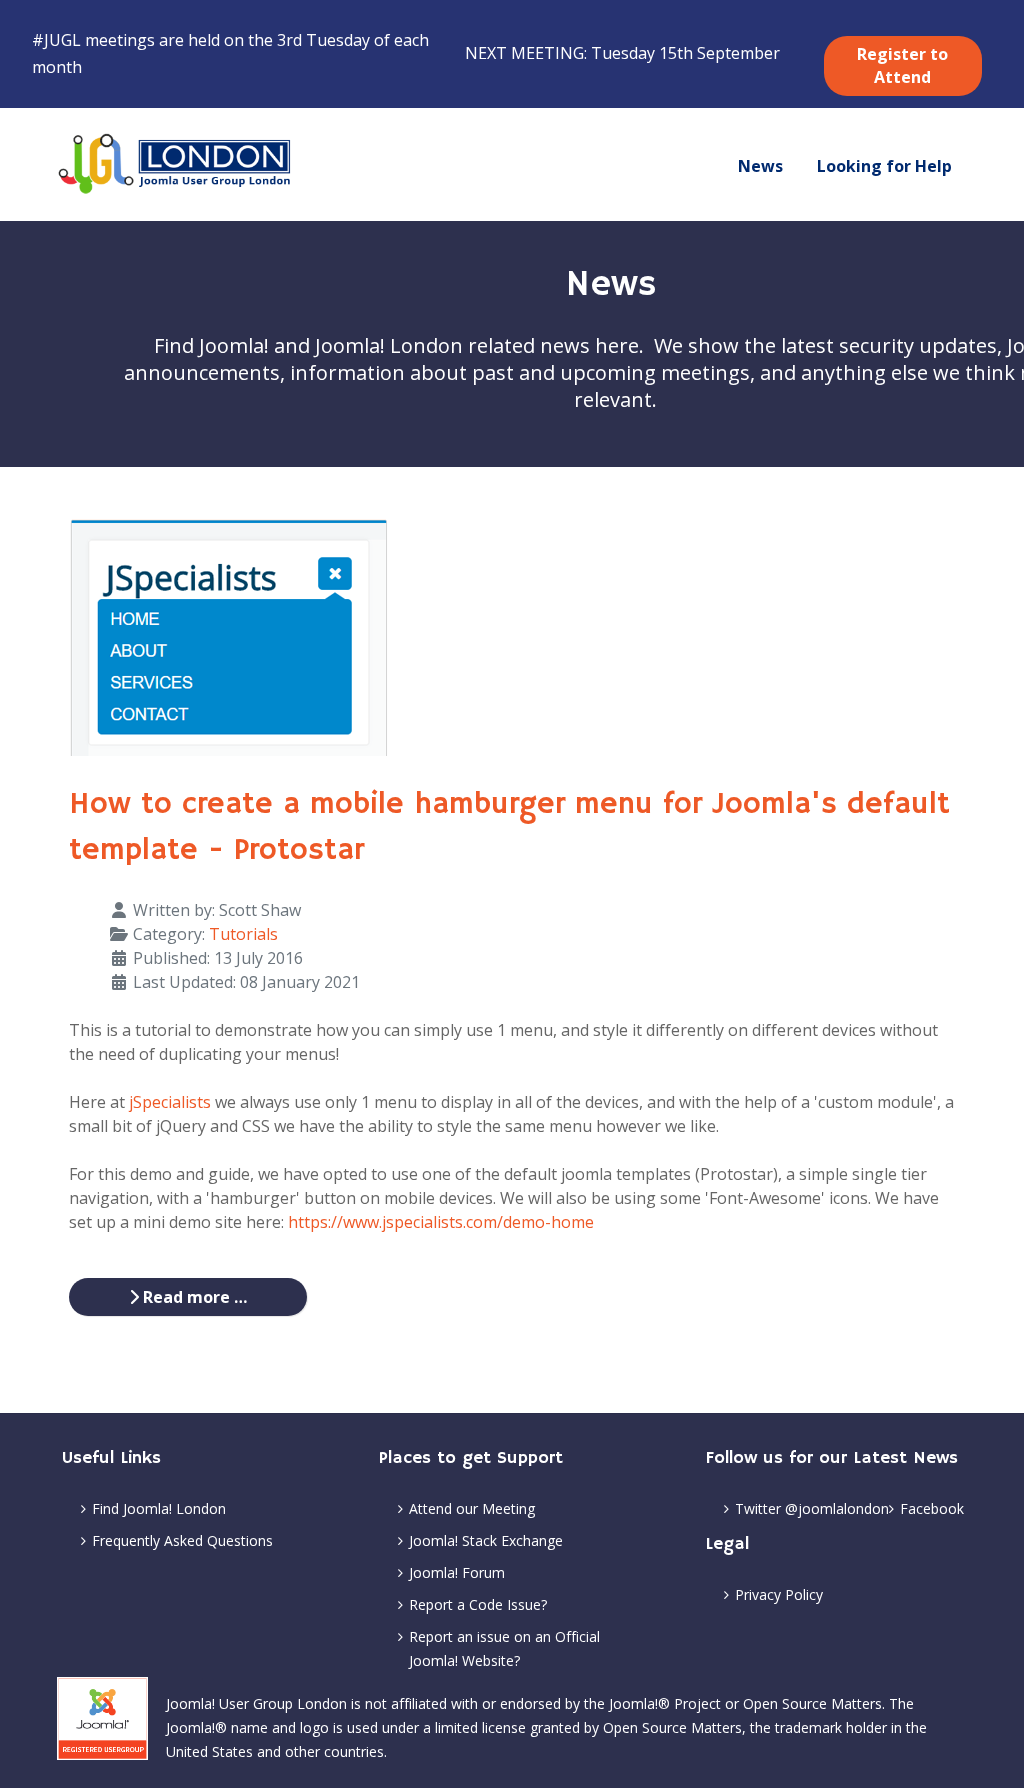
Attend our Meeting (472, 1508)
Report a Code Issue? (478, 1604)
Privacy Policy (779, 1594)
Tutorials (243, 934)
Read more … (193, 1297)
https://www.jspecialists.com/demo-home (441, 1222)
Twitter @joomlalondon (812, 1508)
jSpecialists (170, 1102)
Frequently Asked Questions (182, 1540)
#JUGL (56, 40)
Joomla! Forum (457, 1572)
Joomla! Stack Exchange (486, 1540)
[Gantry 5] (176, 164)
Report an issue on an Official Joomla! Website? (504, 1648)
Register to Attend (902, 65)
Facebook (932, 1508)
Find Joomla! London (159, 1508)
